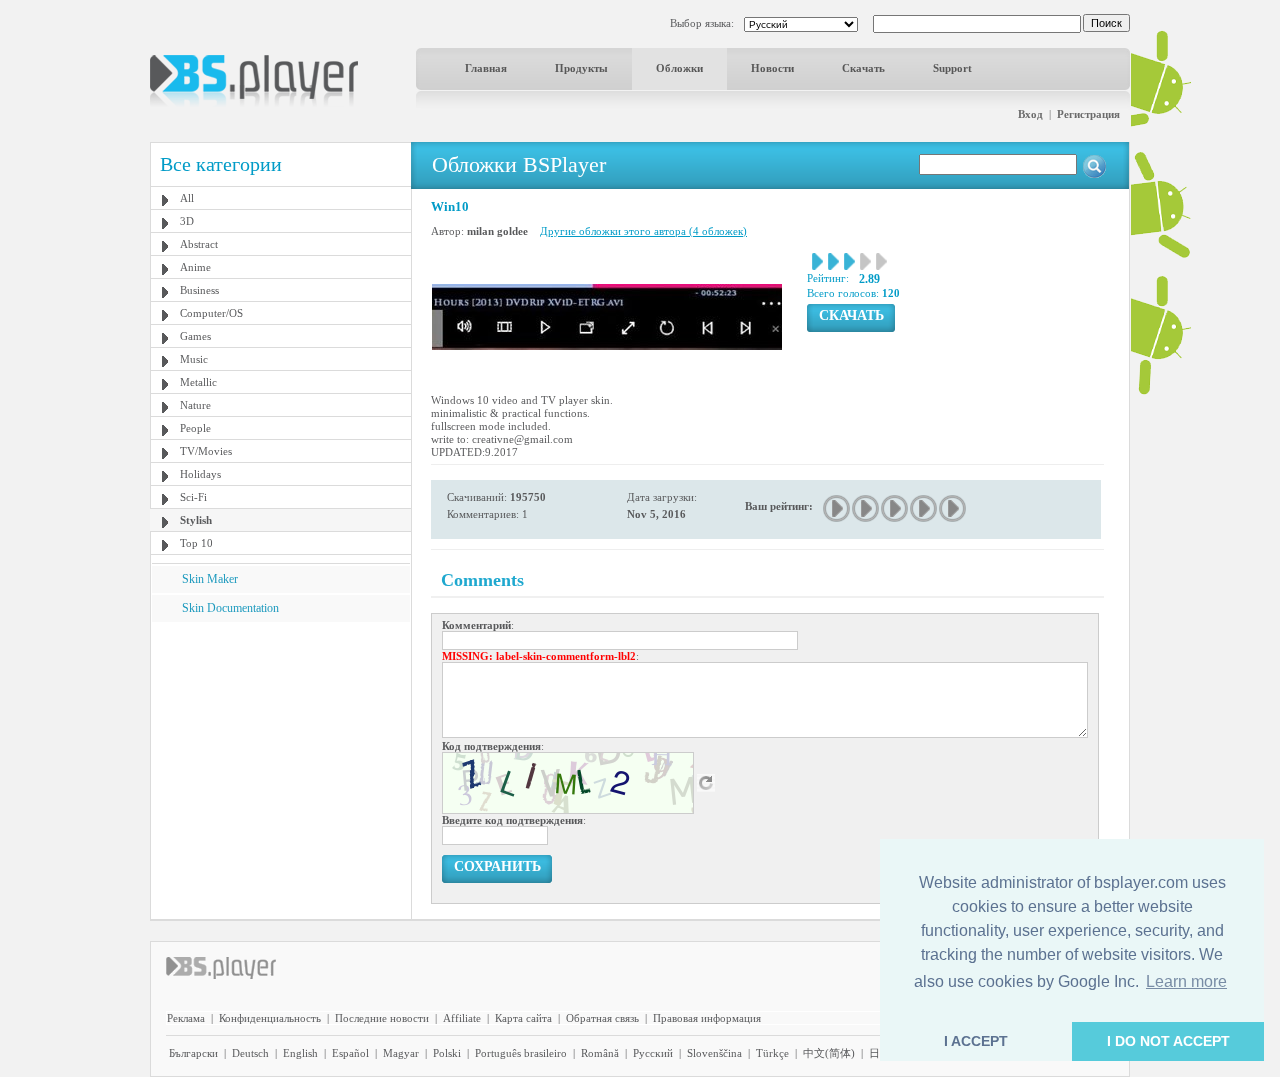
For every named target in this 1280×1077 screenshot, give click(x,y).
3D (187, 221)
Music (194, 359)
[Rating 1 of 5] (837, 508)
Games (195, 336)
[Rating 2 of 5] (866, 508)
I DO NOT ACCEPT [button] (1168, 1041)
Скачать (863, 68)
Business (199, 290)
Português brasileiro (521, 1053)
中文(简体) (829, 1053)
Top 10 (196, 543)
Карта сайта (523, 1018)
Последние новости (382, 1018)
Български (193, 1053)
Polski (447, 1053)
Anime (195, 267)
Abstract (199, 244)
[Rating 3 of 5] (895, 508)
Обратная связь (602, 1018)
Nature (195, 405)
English (300, 1053)
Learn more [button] (1186, 981)
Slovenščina (714, 1053)
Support (952, 68)
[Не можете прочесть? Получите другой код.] (706, 782)
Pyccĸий (653, 1053)
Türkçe (772, 1053)
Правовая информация (707, 1018)
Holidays (200, 474)
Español (350, 1053)
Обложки (679, 68)
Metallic (198, 382)
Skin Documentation (230, 608)
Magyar (401, 1053)
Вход (1030, 114)
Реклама (186, 1018)
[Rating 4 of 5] (924, 508)
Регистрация (1088, 114)
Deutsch (250, 1053)
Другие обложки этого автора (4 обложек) (643, 231)
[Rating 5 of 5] (953, 508)
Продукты (581, 68)
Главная (486, 68)
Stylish (196, 520)
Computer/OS (211, 313)
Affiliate (462, 1018)
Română (600, 1053)
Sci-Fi (193, 497)
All (187, 198)
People (195, 428)
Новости (772, 68)
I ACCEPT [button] (976, 1041)
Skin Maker (210, 579)
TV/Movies (206, 451)
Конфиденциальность (270, 1018)
